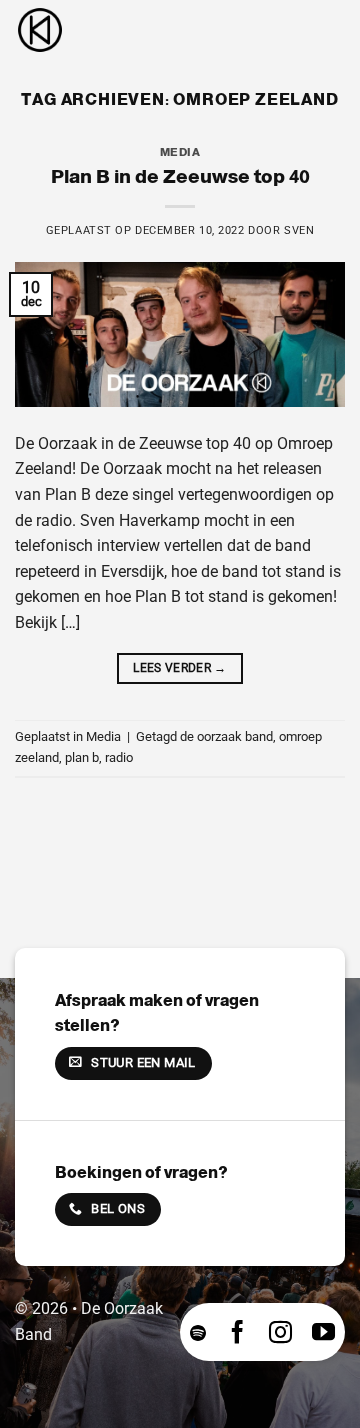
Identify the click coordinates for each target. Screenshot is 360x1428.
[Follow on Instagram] (280, 1332)
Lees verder (180, 668)
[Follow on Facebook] (237, 1332)
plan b (82, 757)
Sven (299, 230)
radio (119, 757)
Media (180, 152)
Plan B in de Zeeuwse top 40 (180, 176)
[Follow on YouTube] (323, 1332)
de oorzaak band (226, 736)
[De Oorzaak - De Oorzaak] (115, 30)
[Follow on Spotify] (198, 1332)
